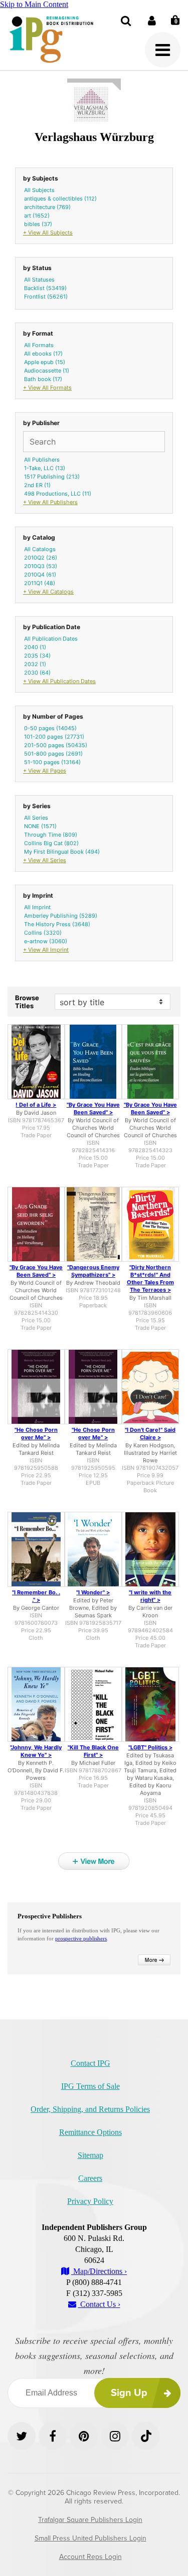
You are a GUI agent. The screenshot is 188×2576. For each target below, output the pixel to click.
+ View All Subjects (48, 233)
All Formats (39, 345)
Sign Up (129, 2393)
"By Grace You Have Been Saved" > (93, 1108)
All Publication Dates (51, 639)
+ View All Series (45, 860)
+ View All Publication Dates (59, 681)
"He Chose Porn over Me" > (36, 1434)
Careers (90, 2178)
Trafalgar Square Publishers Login (90, 2520)
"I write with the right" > (150, 1596)
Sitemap (90, 2155)
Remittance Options (90, 2132)
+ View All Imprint (46, 950)
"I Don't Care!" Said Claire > (150, 1434)
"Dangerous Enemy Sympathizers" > (93, 1271)
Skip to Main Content (34, 4)
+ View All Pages (45, 771)
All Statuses (39, 280)
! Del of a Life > (36, 1105)
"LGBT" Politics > (150, 1747)
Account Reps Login (90, 2557)
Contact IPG (90, 2063)
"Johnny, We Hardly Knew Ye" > (36, 1751)
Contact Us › (99, 2304)
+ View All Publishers (50, 502)
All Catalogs (40, 549)
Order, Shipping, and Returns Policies (90, 2109)
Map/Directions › (99, 2271)
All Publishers (42, 460)
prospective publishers (81, 1938)
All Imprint (37, 907)
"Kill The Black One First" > (93, 1751)
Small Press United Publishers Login (90, 2538)
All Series (36, 818)
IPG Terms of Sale (90, 2086)
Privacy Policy (90, 2201)
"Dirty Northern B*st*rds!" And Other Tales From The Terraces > (150, 1278)
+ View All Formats (47, 388)
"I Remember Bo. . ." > (36, 1596)
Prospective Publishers (50, 1916)
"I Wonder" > (93, 1592)
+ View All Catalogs (48, 592)
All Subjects (39, 190)
